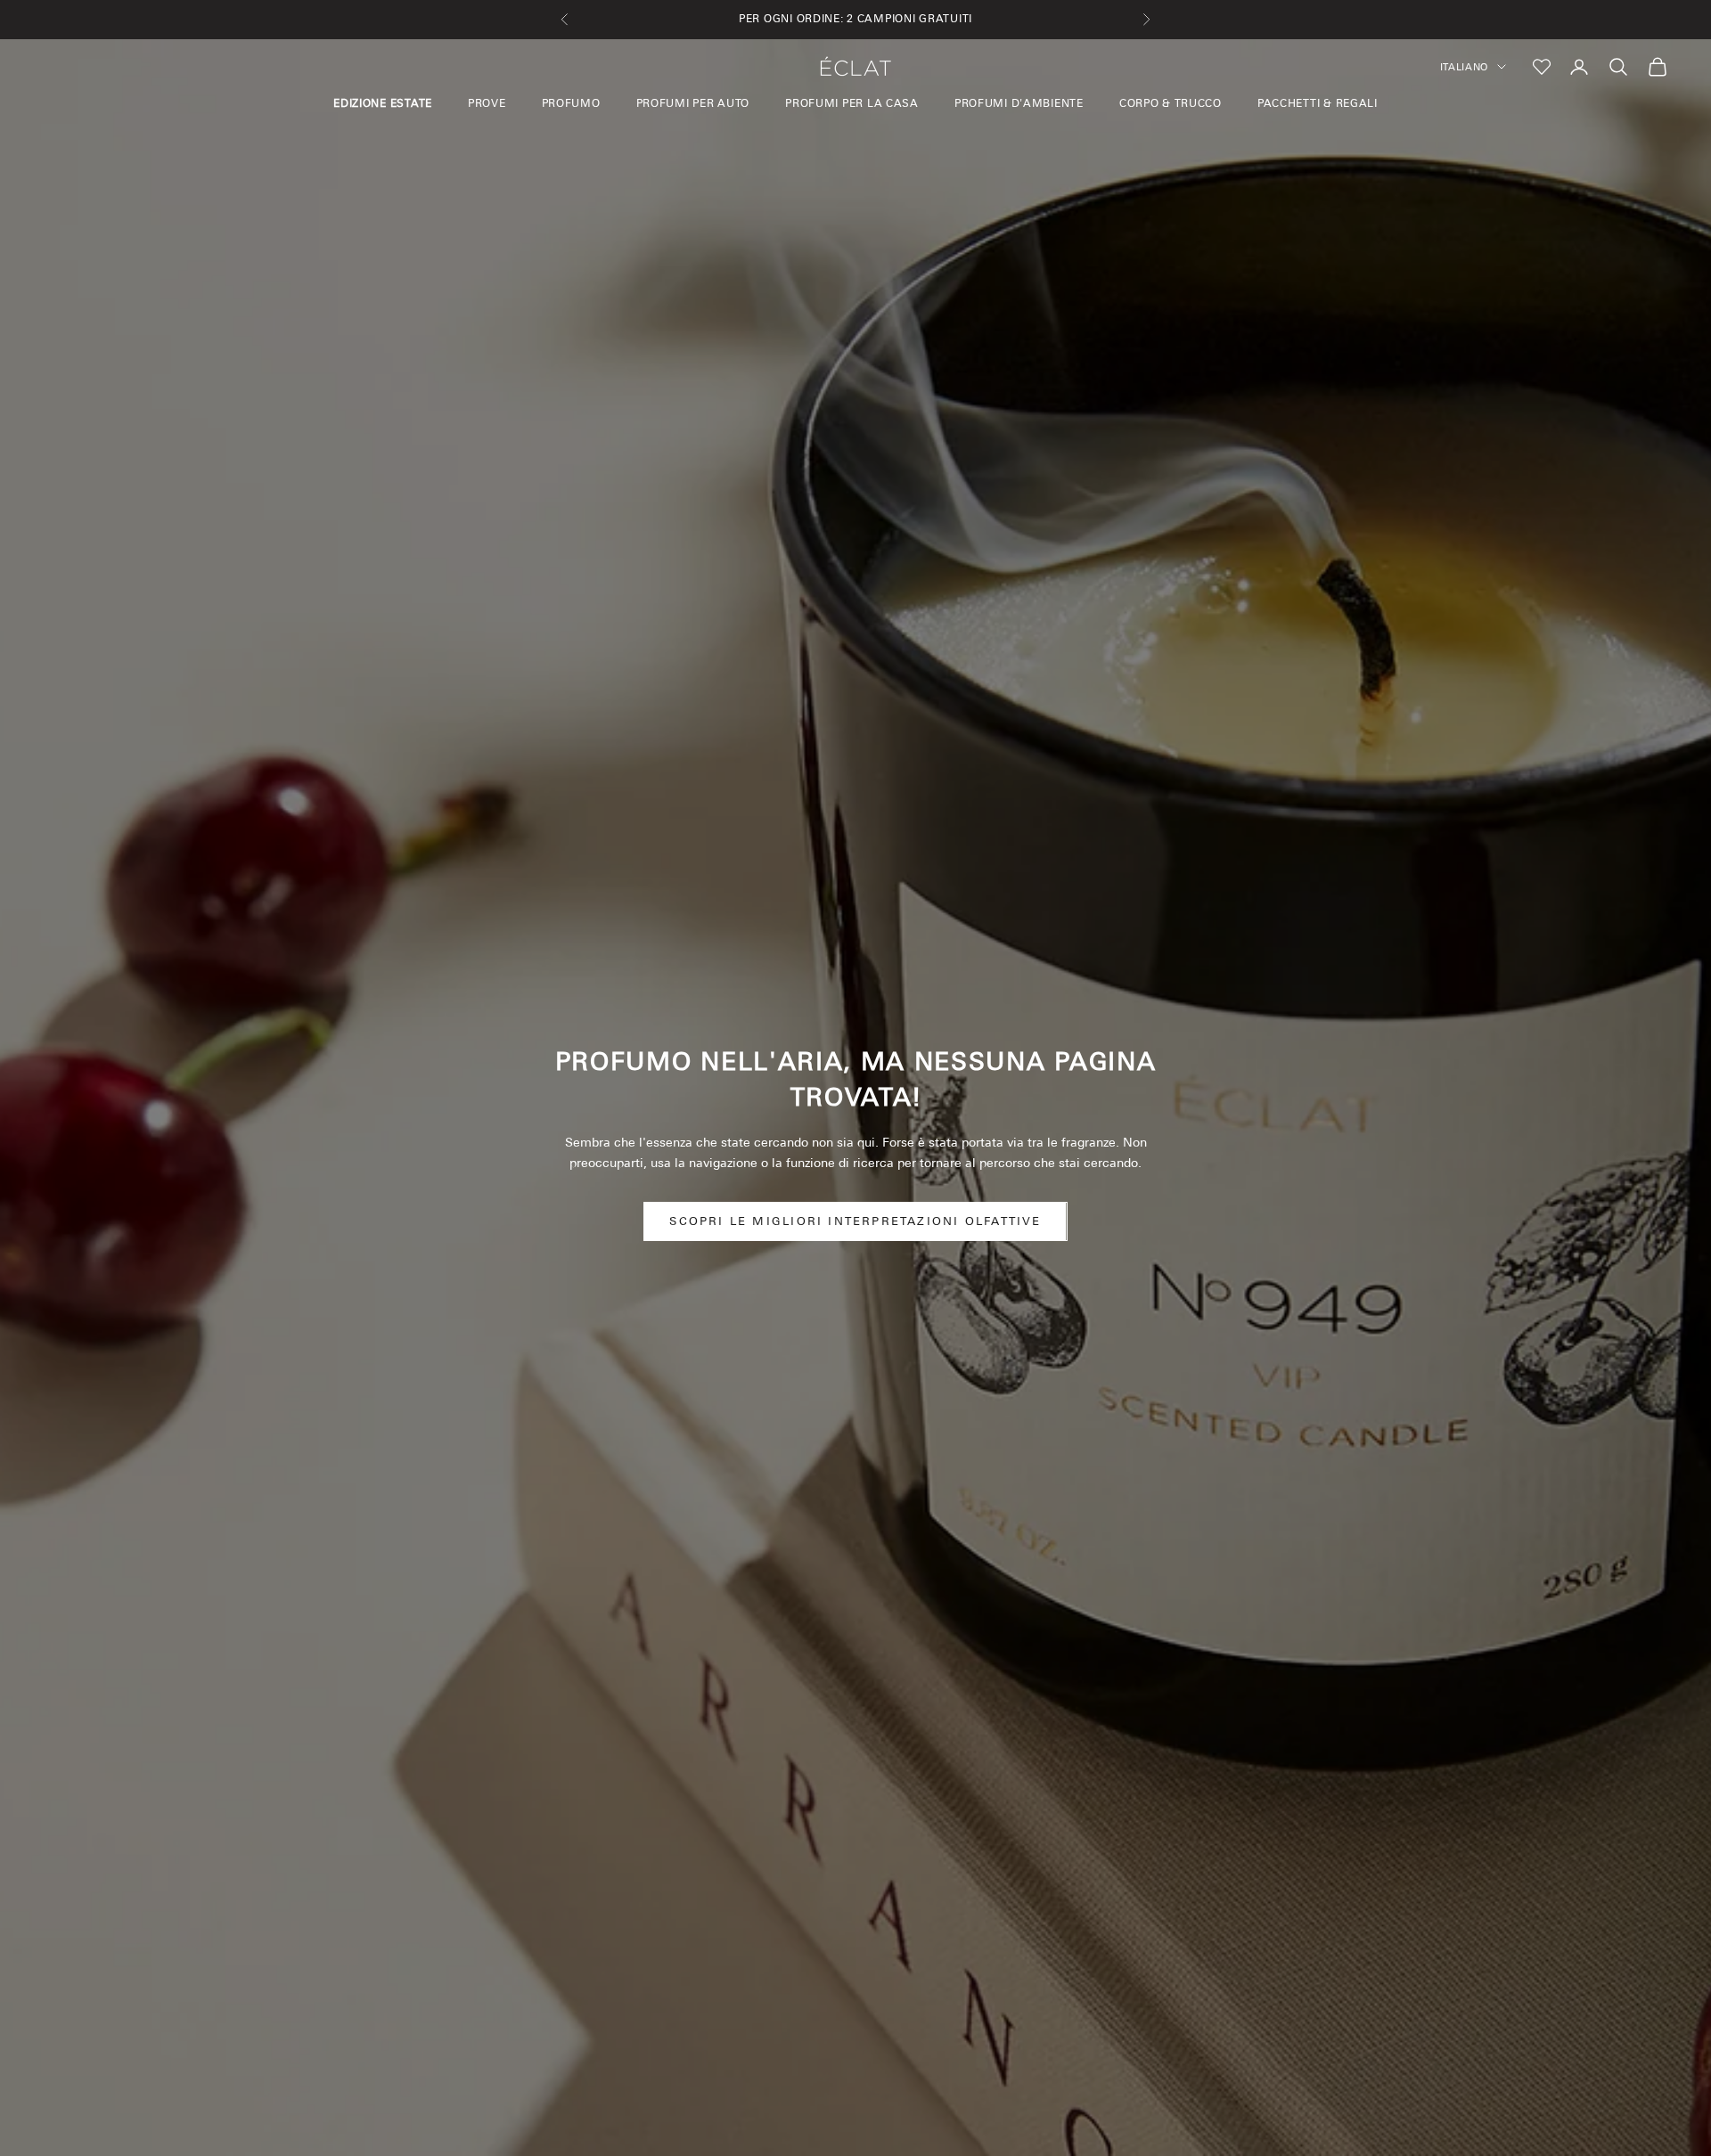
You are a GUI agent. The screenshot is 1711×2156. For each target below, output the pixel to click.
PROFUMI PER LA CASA (852, 103)
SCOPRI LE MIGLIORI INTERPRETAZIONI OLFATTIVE (855, 1221)
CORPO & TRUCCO (1171, 103)
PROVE (487, 103)
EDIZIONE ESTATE (383, 103)
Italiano (1464, 67)
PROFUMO (571, 103)
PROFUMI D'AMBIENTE (1019, 103)
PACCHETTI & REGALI (1318, 103)
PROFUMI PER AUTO (693, 103)
